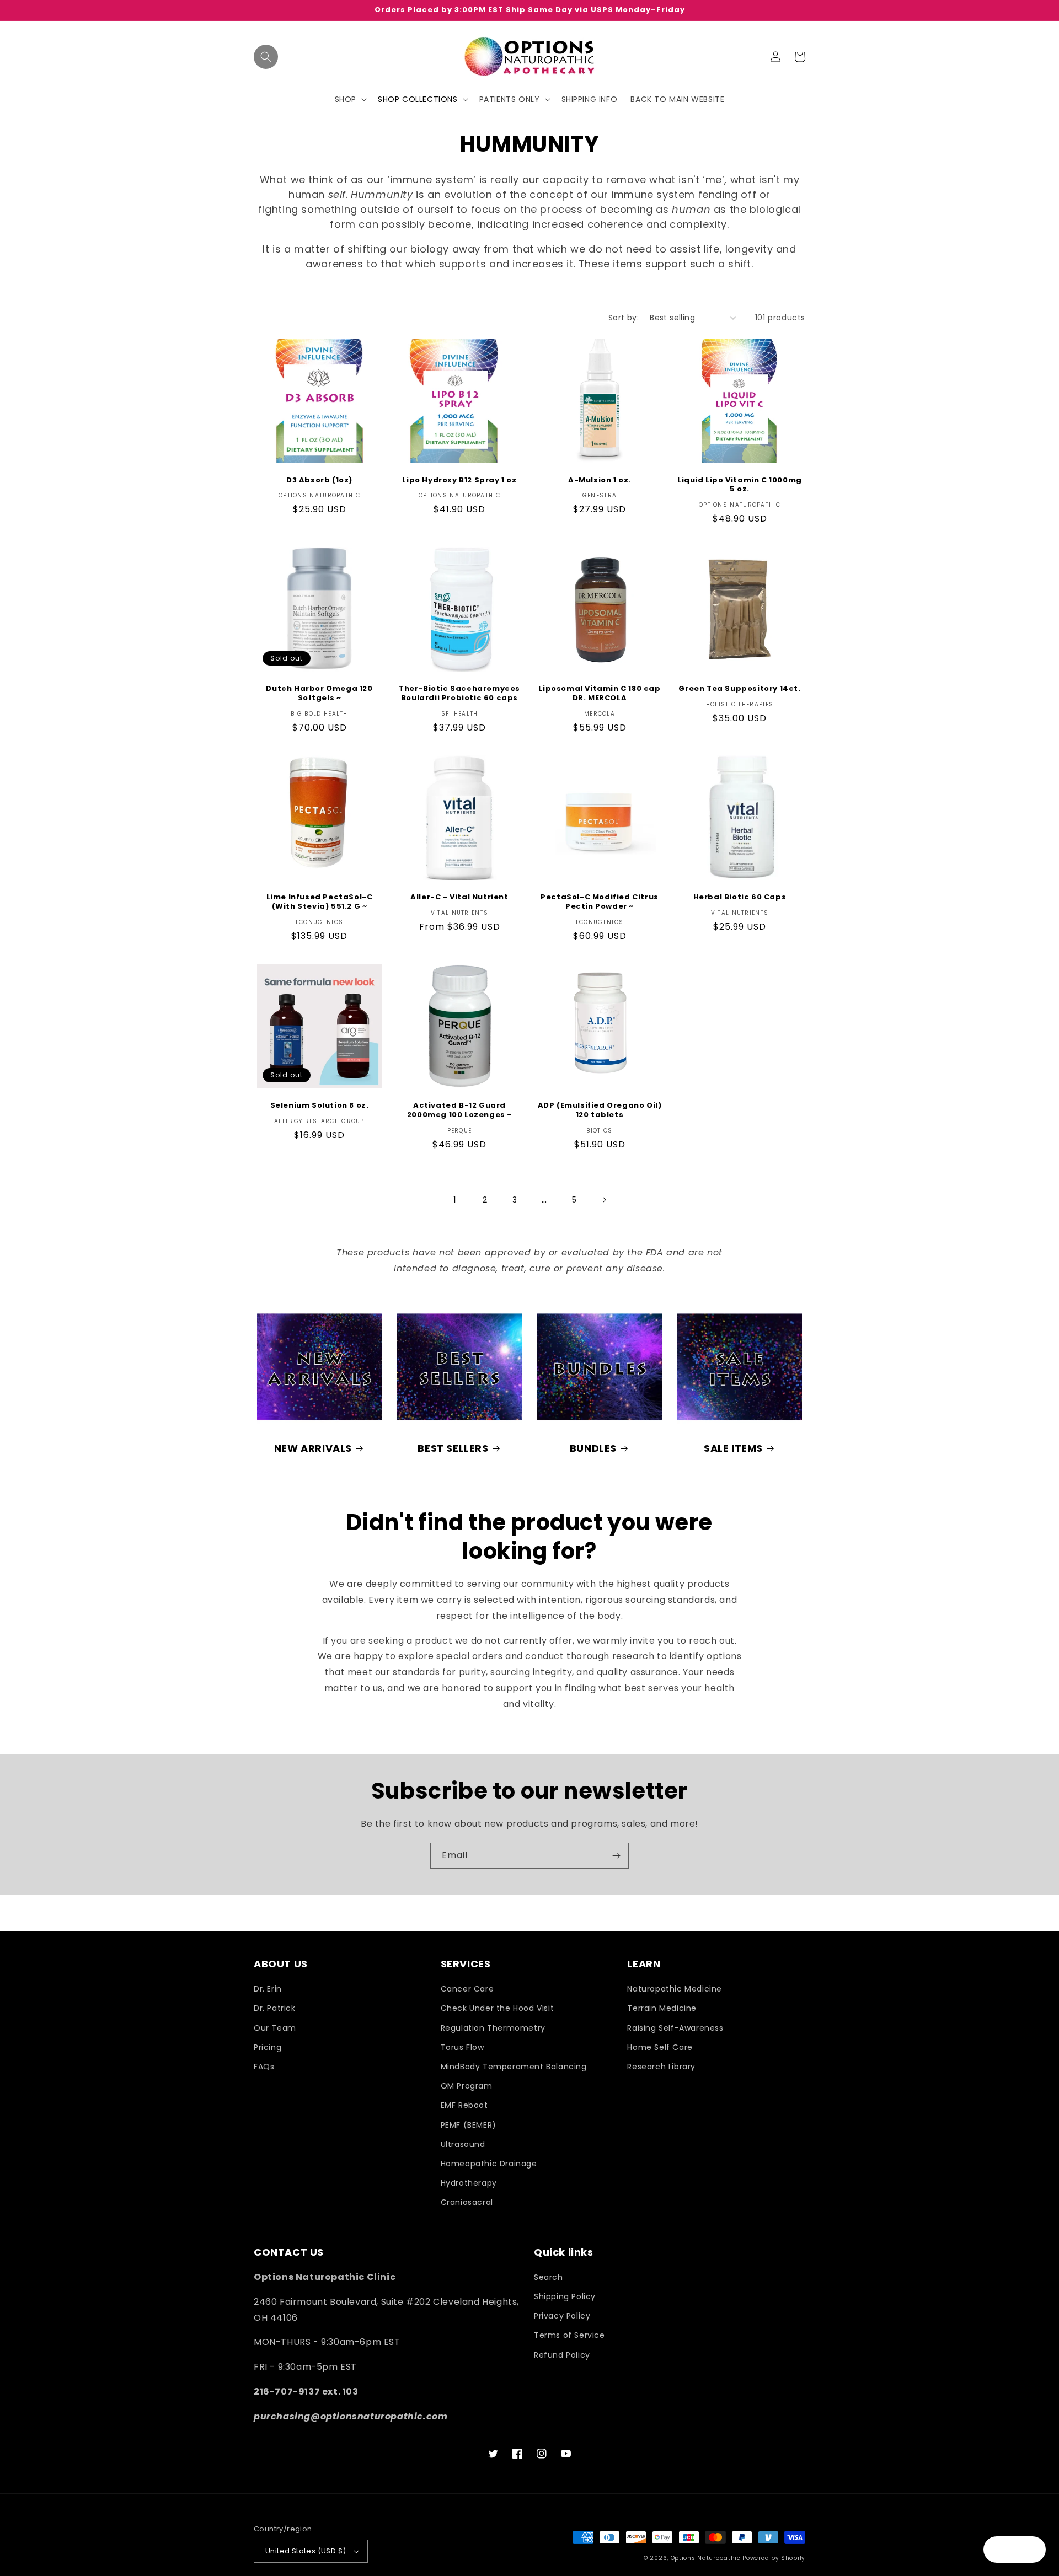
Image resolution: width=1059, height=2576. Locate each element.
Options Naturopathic (707, 2558)
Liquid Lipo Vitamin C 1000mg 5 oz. (740, 485)
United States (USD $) (306, 2551)
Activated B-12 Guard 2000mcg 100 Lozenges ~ (459, 1110)
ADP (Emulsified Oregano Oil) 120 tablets (600, 1110)
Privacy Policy (562, 2316)
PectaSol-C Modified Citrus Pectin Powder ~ (600, 902)
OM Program (467, 2086)
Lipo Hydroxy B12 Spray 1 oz (459, 481)
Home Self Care (660, 2047)
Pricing (268, 2047)
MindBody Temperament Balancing (514, 2067)
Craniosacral (467, 2202)
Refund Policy (562, 2355)
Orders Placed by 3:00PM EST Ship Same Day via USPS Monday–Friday (530, 10)
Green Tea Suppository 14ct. (739, 689)
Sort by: (624, 318)
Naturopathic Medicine (675, 1989)
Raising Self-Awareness (675, 2028)
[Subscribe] (616, 1856)
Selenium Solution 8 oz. (320, 1106)
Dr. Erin (268, 1989)
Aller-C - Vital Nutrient (459, 897)
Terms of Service (569, 2335)
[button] (266, 57)
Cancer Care (467, 1989)
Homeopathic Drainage (489, 2164)
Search (549, 2277)
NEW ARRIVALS (313, 1448)
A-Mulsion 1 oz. (600, 481)
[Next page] (604, 1200)
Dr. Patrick (275, 2008)
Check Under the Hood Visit (498, 2008)
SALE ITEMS (733, 1448)
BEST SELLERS (453, 1448)
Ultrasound (463, 2144)
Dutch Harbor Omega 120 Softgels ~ (319, 694)
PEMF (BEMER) (469, 2125)
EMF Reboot (464, 2105)
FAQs (264, 2067)
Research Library (661, 2067)
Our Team (275, 2028)
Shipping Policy (565, 2296)
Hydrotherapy (469, 2183)
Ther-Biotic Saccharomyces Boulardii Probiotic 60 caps (459, 694)
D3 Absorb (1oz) (319, 481)
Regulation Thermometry (493, 2028)
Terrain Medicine (662, 2008)
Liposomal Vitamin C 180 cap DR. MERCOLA (599, 694)
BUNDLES (593, 1448)
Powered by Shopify (774, 2558)
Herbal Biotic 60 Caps (740, 897)
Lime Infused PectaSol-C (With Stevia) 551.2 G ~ (320, 902)
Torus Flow (462, 2047)
